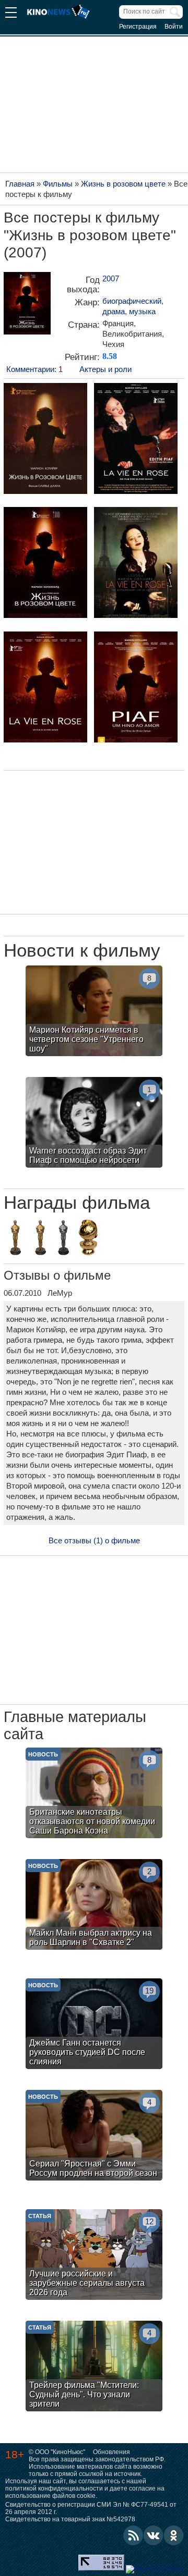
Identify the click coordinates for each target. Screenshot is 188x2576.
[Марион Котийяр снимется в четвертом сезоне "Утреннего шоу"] (94, 1012)
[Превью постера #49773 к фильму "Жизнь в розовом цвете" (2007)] (45, 564)
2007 (111, 278)
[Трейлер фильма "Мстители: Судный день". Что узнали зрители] (94, 2367)
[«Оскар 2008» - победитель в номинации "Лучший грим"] (15, 1239)
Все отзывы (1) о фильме (94, 1540)
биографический (132, 301)
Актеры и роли (105, 369)
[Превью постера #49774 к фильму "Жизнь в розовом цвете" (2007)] (136, 564)
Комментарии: (34, 369)
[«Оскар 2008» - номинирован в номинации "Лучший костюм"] (63, 1239)
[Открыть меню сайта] (11, 14)
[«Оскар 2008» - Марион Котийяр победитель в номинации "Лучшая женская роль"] (40, 1239)
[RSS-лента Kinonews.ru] (133, 2535)
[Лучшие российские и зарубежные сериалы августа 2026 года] (94, 2256)
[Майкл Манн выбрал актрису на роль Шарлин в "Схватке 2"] (94, 1906)
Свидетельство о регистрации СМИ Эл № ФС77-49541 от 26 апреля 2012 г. (91, 2508)
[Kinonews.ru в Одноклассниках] (174, 2535)
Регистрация (138, 27)
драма (114, 311)
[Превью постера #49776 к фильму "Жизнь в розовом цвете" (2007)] (136, 688)
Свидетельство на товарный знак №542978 (70, 2519)
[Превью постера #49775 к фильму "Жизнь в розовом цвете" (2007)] (45, 688)
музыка (142, 311)
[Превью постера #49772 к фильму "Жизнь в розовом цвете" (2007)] (136, 440)
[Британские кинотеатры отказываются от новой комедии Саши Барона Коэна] (94, 1794)
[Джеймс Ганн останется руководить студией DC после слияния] (94, 2025)
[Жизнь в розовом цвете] (27, 307)
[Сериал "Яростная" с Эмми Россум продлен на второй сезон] (94, 2137)
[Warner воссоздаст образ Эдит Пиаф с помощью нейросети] (94, 1124)
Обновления (111, 2452)
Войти (174, 27)
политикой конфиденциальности (54, 2488)
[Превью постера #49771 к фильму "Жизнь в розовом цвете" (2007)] (45, 440)
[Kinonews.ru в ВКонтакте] (154, 2535)
